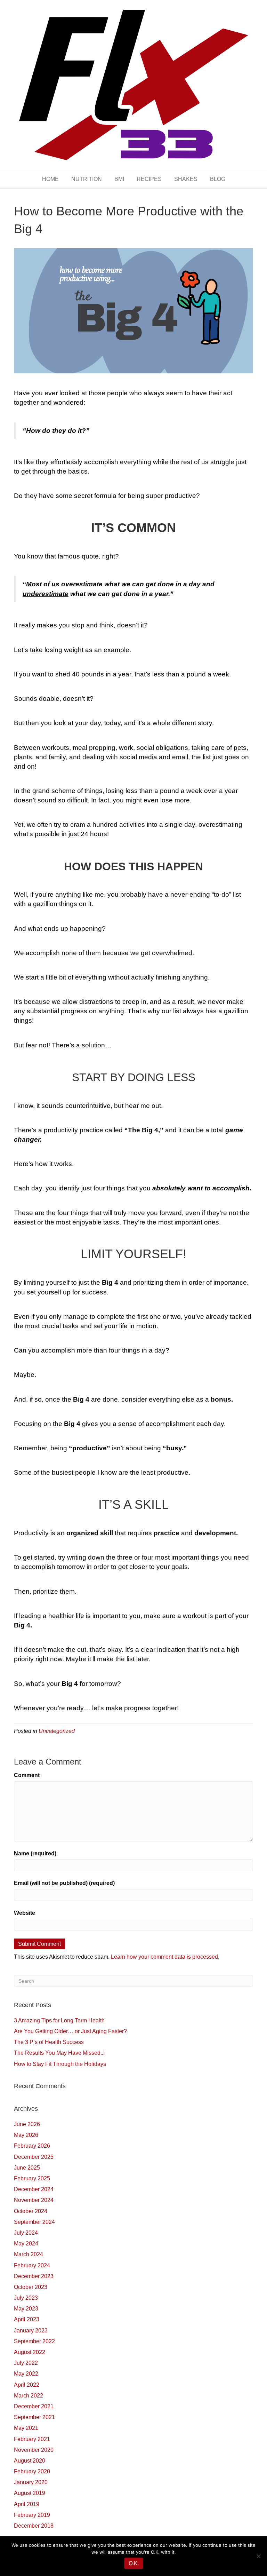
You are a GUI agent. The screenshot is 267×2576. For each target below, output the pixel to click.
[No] (258, 2556)
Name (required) (35, 1853)
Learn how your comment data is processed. (165, 1957)
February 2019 (32, 2515)
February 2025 (32, 2178)
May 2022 (26, 2374)
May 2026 (26, 2135)
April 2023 (27, 2319)
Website (25, 1913)
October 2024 (31, 2211)
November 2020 (34, 2450)
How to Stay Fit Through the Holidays (60, 2064)
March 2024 (29, 2254)
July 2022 (26, 2363)
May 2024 (26, 2244)
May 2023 (26, 2309)
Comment (27, 1775)
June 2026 (27, 2124)
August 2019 (30, 2493)
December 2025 (34, 2157)
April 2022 (27, 2385)
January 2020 (31, 2482)
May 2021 (26, 2428)
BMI (119, 179)
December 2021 (34, 2406)
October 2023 (31, 2287)
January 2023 (31, 2331)
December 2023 (34, 2276)
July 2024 (26, 2233)
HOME (50, 179)
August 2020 (30, 2461)
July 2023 (26, 2298)
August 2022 (30, 2352)
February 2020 (32, 2471)
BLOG (218, 179)
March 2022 (29, 2396)
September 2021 (34, 2417)
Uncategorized (57, 1731)
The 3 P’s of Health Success (49, 2042)
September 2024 (34, 2222)
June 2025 (27, 2168)
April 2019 (27, 2504)
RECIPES (149, 179)
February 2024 (32, 2265)
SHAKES (186, 179)
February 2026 (32, 2146)
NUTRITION (87, 179)
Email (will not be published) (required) (64, 1883)
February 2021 (32, 2439)
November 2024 (34, 2200)
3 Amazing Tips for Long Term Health (59, 2020)
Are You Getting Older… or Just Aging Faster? (70, 2031)
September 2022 (34, 2341)
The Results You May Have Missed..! (59, 2053)
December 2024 (34, 2189)
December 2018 (34, 2526)
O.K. (134, 2563)
